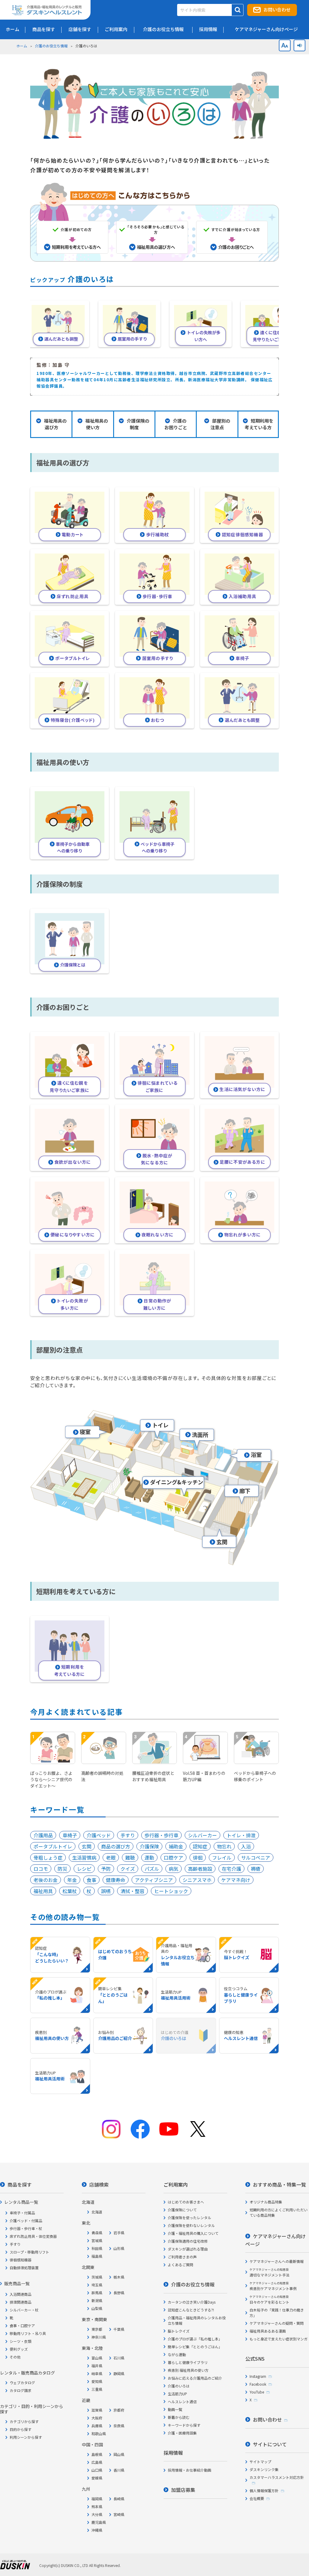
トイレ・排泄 (241, 1835)
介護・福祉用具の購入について (193, 2233)
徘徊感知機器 (21, 2260)
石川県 (119, 2358)
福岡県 (97, 2499)
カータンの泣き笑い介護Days (192, 2302)
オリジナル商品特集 (266, 2202)
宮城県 (97, 2240)
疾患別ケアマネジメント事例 (273, 2286)
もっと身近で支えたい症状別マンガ (279, 2339)
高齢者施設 (200, 1869)
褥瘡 (256, 1869)
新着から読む (179, 2417)
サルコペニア (256, 1857)
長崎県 (119, 2499)
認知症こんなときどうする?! (191, 2310)
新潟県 (97, 2300)
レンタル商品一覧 (21, 2202)
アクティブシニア (154, 1880)
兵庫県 (97, 2426)
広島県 (97, 2462)
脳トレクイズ (179, 2331)
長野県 (119, 2293)
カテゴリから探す (24, 2421)
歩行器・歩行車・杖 (26, 2228)
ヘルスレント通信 (182, 2402)
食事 (91, 1880)
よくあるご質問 (180, 2265)
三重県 (97, 2389)
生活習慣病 (84, 1857)
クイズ (128, 1869)
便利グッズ (19, 2349)
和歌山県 (99, 2433)
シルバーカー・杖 (24, 2310)
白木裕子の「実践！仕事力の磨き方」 (277, 2313)
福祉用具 (43, 1891)
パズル (152, 1869)
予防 (106, 1869)
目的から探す (21, 2429)
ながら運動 (177, 2354)
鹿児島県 (99, 2522)
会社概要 (257, 2498)
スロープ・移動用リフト (29, 2252)
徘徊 (198, 1857)
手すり (128, 1835)
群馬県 (97, 2293)
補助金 (176, 1846)
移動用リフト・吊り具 (28, 2333)
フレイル (222, 1857)
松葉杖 (70, 1891)
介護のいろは (179, 2386)
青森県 (97, 2233)
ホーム (22, 46)
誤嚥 (106, 1891)
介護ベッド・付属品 (26, 2221)
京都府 (119, 2410)
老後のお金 (46, 1880)
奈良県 (119, 2426)
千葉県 (119, 2329)
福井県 (97, 2366)
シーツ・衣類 (21, 2341)
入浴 (246, 1846)
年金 (72, 1880)
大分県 (97, 2514)
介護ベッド (99, 1835)
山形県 (119, 2248)
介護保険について (182, 2210)
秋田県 (97, 2248)
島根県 (97, 2454)
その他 (15, 2357)
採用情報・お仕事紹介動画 (190, 2470)
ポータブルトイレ (53, 1846)
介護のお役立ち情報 (51, 46)
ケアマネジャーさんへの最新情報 (277, 2261)
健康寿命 (116, 1880)
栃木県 (119, 2277)
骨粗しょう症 (48, 1857)
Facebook (258, 2384)
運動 (149, 1857)
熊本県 (97, 2506)
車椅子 (70, 1835)
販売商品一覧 (17, 2283)
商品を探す (20, 2184)
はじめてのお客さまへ (186, 2202)
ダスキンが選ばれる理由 (188, 2249)
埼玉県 (97, 2285)
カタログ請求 (21, 2390)
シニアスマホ (197, 1880)
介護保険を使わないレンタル (191, 2225)
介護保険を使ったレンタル (190, 2218)
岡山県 (119, 2454)
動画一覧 (175, 2409)
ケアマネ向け (236, 1880)
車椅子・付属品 (22, 2213)
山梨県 (97, 2308)
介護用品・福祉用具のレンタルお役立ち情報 (197, 2320)
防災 (62, 1869)
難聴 (130, 1857)
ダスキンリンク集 (264, 2469)
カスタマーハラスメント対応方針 (277, 2477)
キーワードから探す (184, 2425)
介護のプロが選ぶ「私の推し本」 (195, 2339)
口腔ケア (174, 1857)
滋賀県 (97, 2410)
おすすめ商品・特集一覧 (279, 2184)
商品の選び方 (116, 1846)
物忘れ (224, 1846)
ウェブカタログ (22, 2382)
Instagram (258, 2376)
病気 (174, 1869)
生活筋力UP (177, 2394)
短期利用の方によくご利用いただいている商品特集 (279, 2212)
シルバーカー (202, 1835)
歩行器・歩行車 (161, 1835)
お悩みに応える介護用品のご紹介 (195, 2378)
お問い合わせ (277, 10)
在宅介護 (231, 1869)
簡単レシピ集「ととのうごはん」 (195, 2347)
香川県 (119, 2470)
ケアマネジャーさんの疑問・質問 (277, 2323)
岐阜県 (97, 2373)
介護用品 (43, 1835)
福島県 (97, 2256)
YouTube (257, 2392)
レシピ (84, 1869)
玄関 (87, 1846)
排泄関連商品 (21, 2302)
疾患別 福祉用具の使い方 (188, 2370)
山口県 (97, 2470)
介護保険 (149, 1846)
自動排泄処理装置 (24, 2268)
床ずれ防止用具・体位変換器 (33, 2236)
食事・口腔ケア (22, 2325)
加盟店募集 (183, 2490)
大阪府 (97, 2418)
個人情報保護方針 (264, 2490)
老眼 (111, 1857)
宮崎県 (119, 2514)
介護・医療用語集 (182, 2433)
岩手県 (119, 2233)
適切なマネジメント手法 (269, 2272)
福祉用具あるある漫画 (268, 2331)
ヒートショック (171, 1891)
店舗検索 (99, 2184)
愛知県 (97, 2381)
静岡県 (119, 2373)
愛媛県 (97, 2478)
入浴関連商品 (21, 2294)
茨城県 (97, 2277)
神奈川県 (99, 2337)
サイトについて (270, 2444)
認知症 (200, 1846)
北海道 (97, 2212)
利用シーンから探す (26, 2437)
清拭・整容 (132, 1891)
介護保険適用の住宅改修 (188, 2241)
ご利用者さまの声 (182, 2257)
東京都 (97, 2329)
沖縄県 (97, 2530)
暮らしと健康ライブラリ (188, 2362)
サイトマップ (260, 2462)
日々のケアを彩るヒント (269, 2300)
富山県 (97, 2358)
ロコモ (41, 1869)
